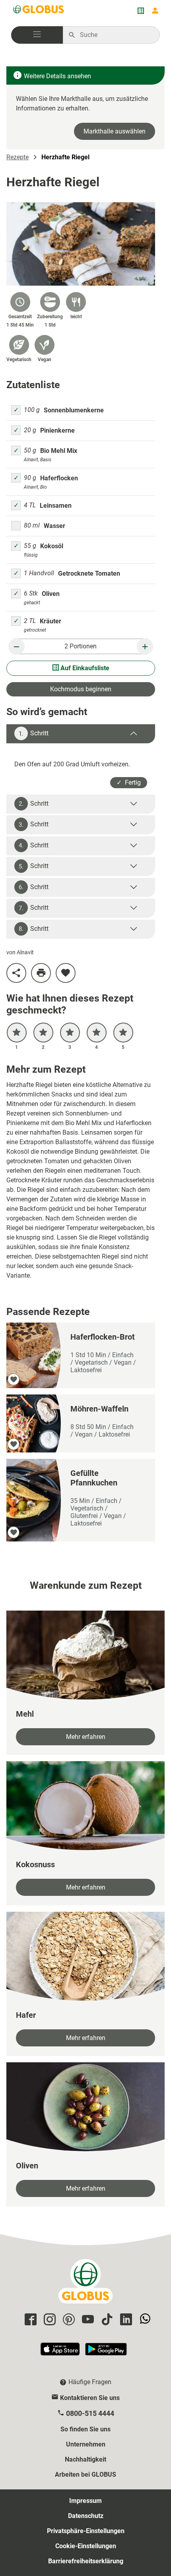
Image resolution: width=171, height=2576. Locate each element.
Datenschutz (86, 2516)
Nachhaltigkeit (85, 2459)
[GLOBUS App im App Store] (60, 2353)
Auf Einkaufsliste (84, 668)
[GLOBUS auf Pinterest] (68, 2320)
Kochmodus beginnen (81, 689)
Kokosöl (52, 546)
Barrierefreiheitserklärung (86, 2561)
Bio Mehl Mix (59, 451)
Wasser (54, 526)
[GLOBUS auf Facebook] (29, 2320)
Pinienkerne (57, 430)
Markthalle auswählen (115, 131)
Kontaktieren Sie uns (90, 2398)
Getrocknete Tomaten (89, 573)
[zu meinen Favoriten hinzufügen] (66, 973)
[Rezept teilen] (16, 973)
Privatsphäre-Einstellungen (86, 2531)
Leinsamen (56, 506)
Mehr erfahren (86, 1737)
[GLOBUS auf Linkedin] (125, 2320)
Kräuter (51, 621)
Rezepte (17, 157)
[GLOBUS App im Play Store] (106, 2353)
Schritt (34, 733)
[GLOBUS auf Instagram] (49, 2320)
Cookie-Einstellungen (86, 2546)
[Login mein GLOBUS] (155, 11)
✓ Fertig (129, 782)
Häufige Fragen (90, 2382)
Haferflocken (59, 478)
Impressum (85, 2501)
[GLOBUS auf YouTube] (87, 2320)
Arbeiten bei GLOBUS (85, 2474)
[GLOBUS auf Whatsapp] (144, 2320)
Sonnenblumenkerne (74, 410)
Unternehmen (86, 2444)
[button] (37, 35)
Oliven (51, 594)
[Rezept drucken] (41, 973)
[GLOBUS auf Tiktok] (106, 2320)
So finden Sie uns (85, 2429)
